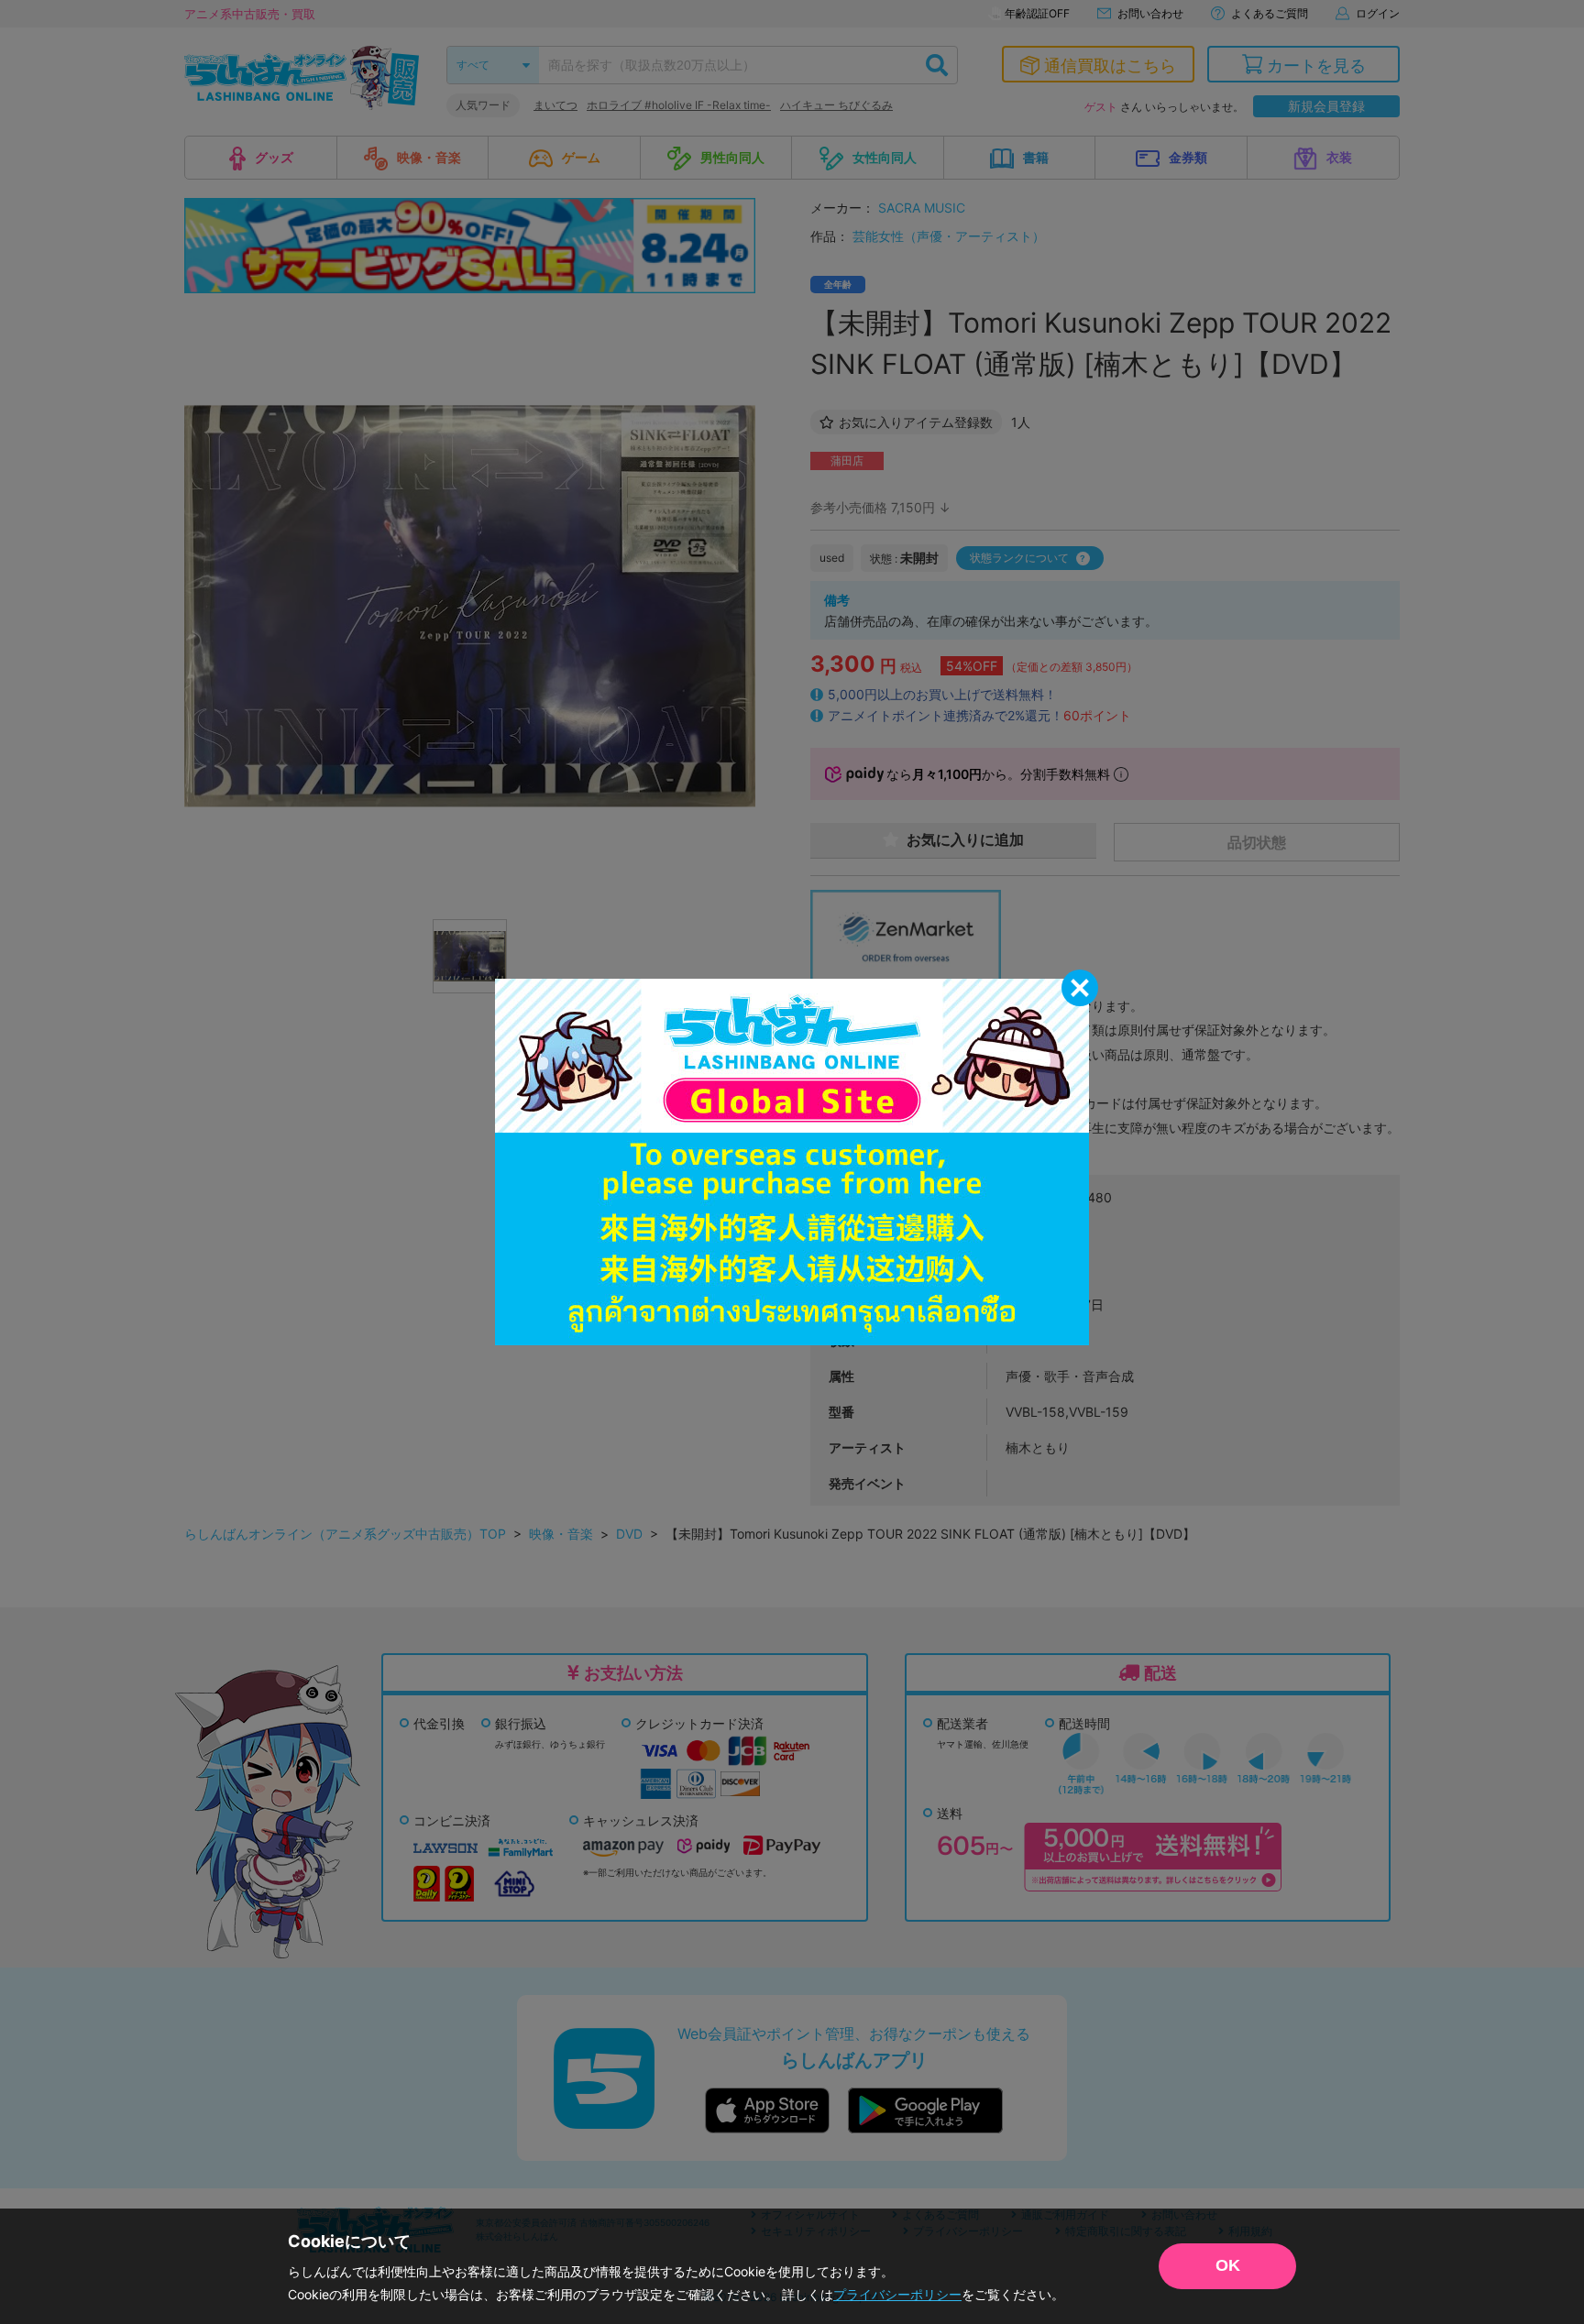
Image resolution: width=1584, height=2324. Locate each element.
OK (1228, 2265)
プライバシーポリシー (897, 2294)
